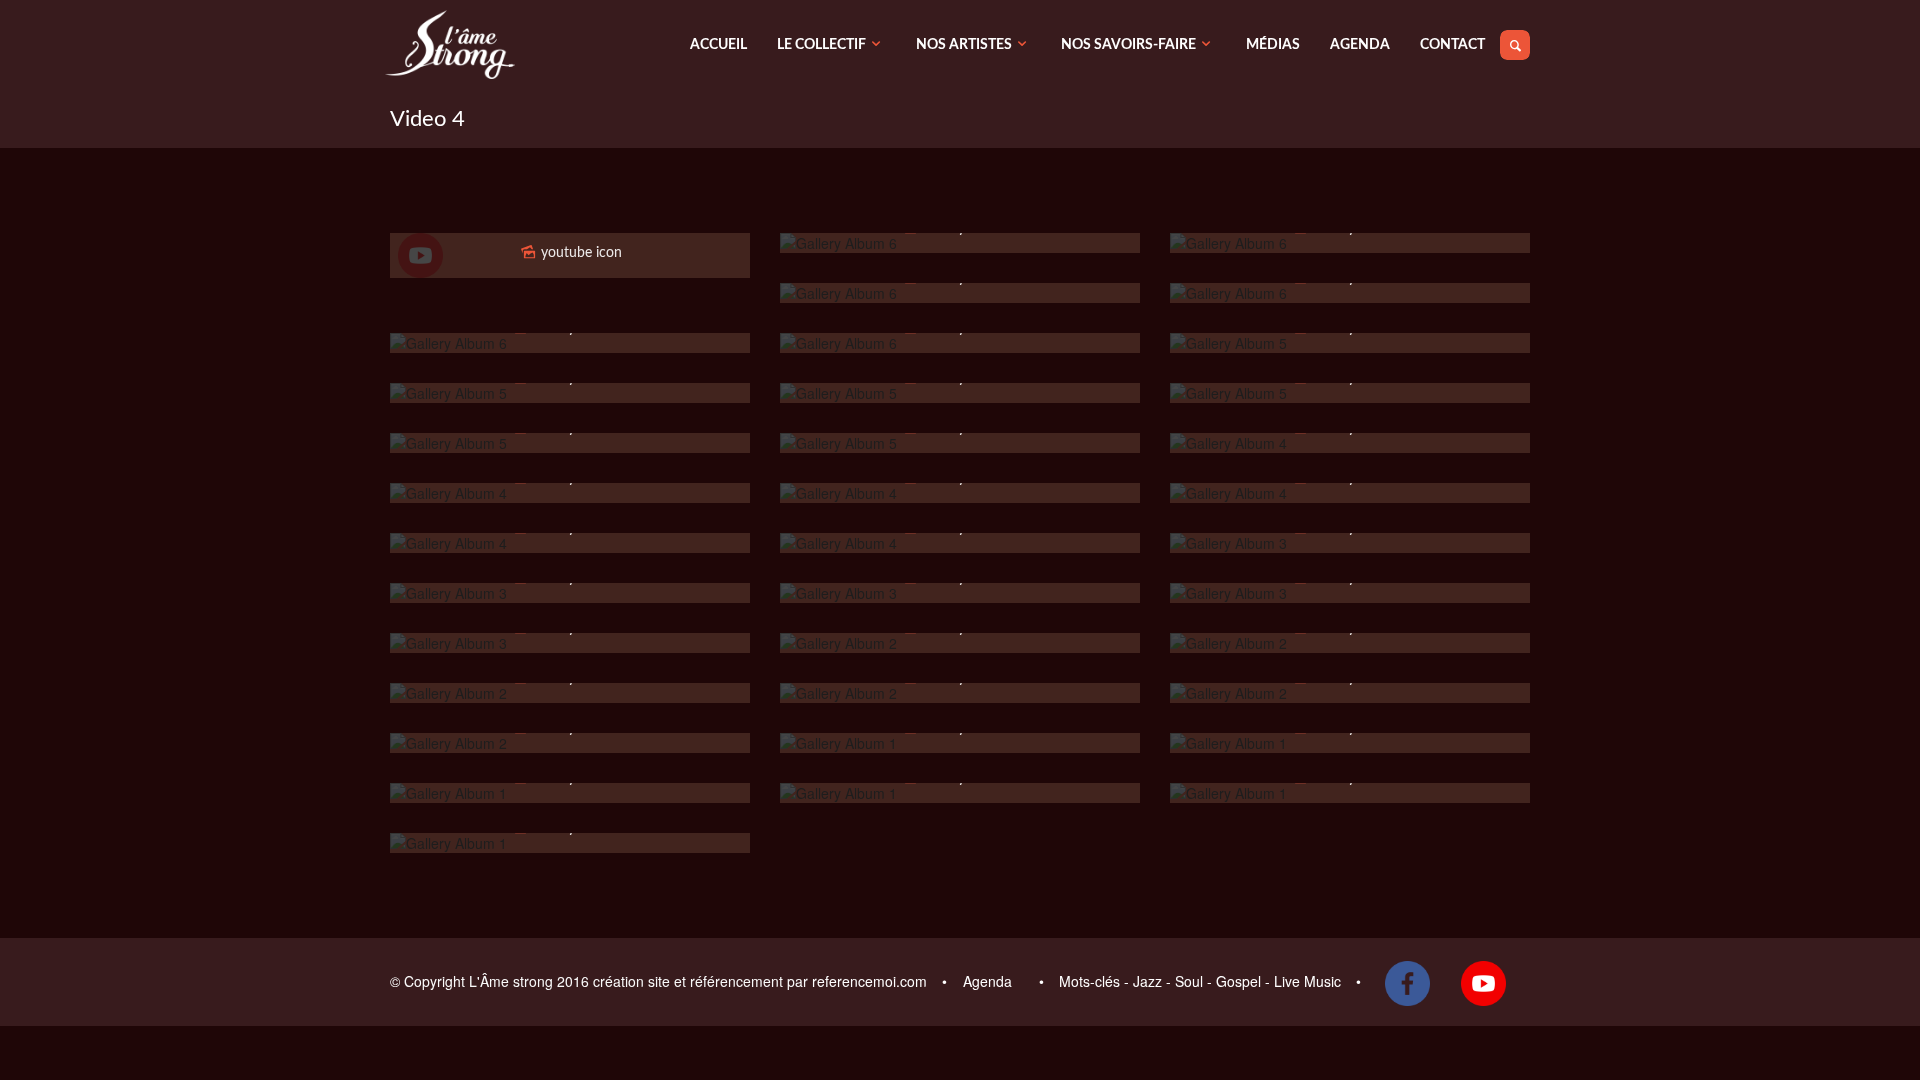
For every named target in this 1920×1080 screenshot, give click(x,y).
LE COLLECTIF (821, 45)
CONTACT (1452, 45)
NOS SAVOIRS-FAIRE (1128, 45)
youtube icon (579, 253)
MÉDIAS (1273, 45)
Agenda (989, 981)
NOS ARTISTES (964, 45)
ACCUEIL (718, 45)
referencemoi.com (871, 981)
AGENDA (1360, 45)
